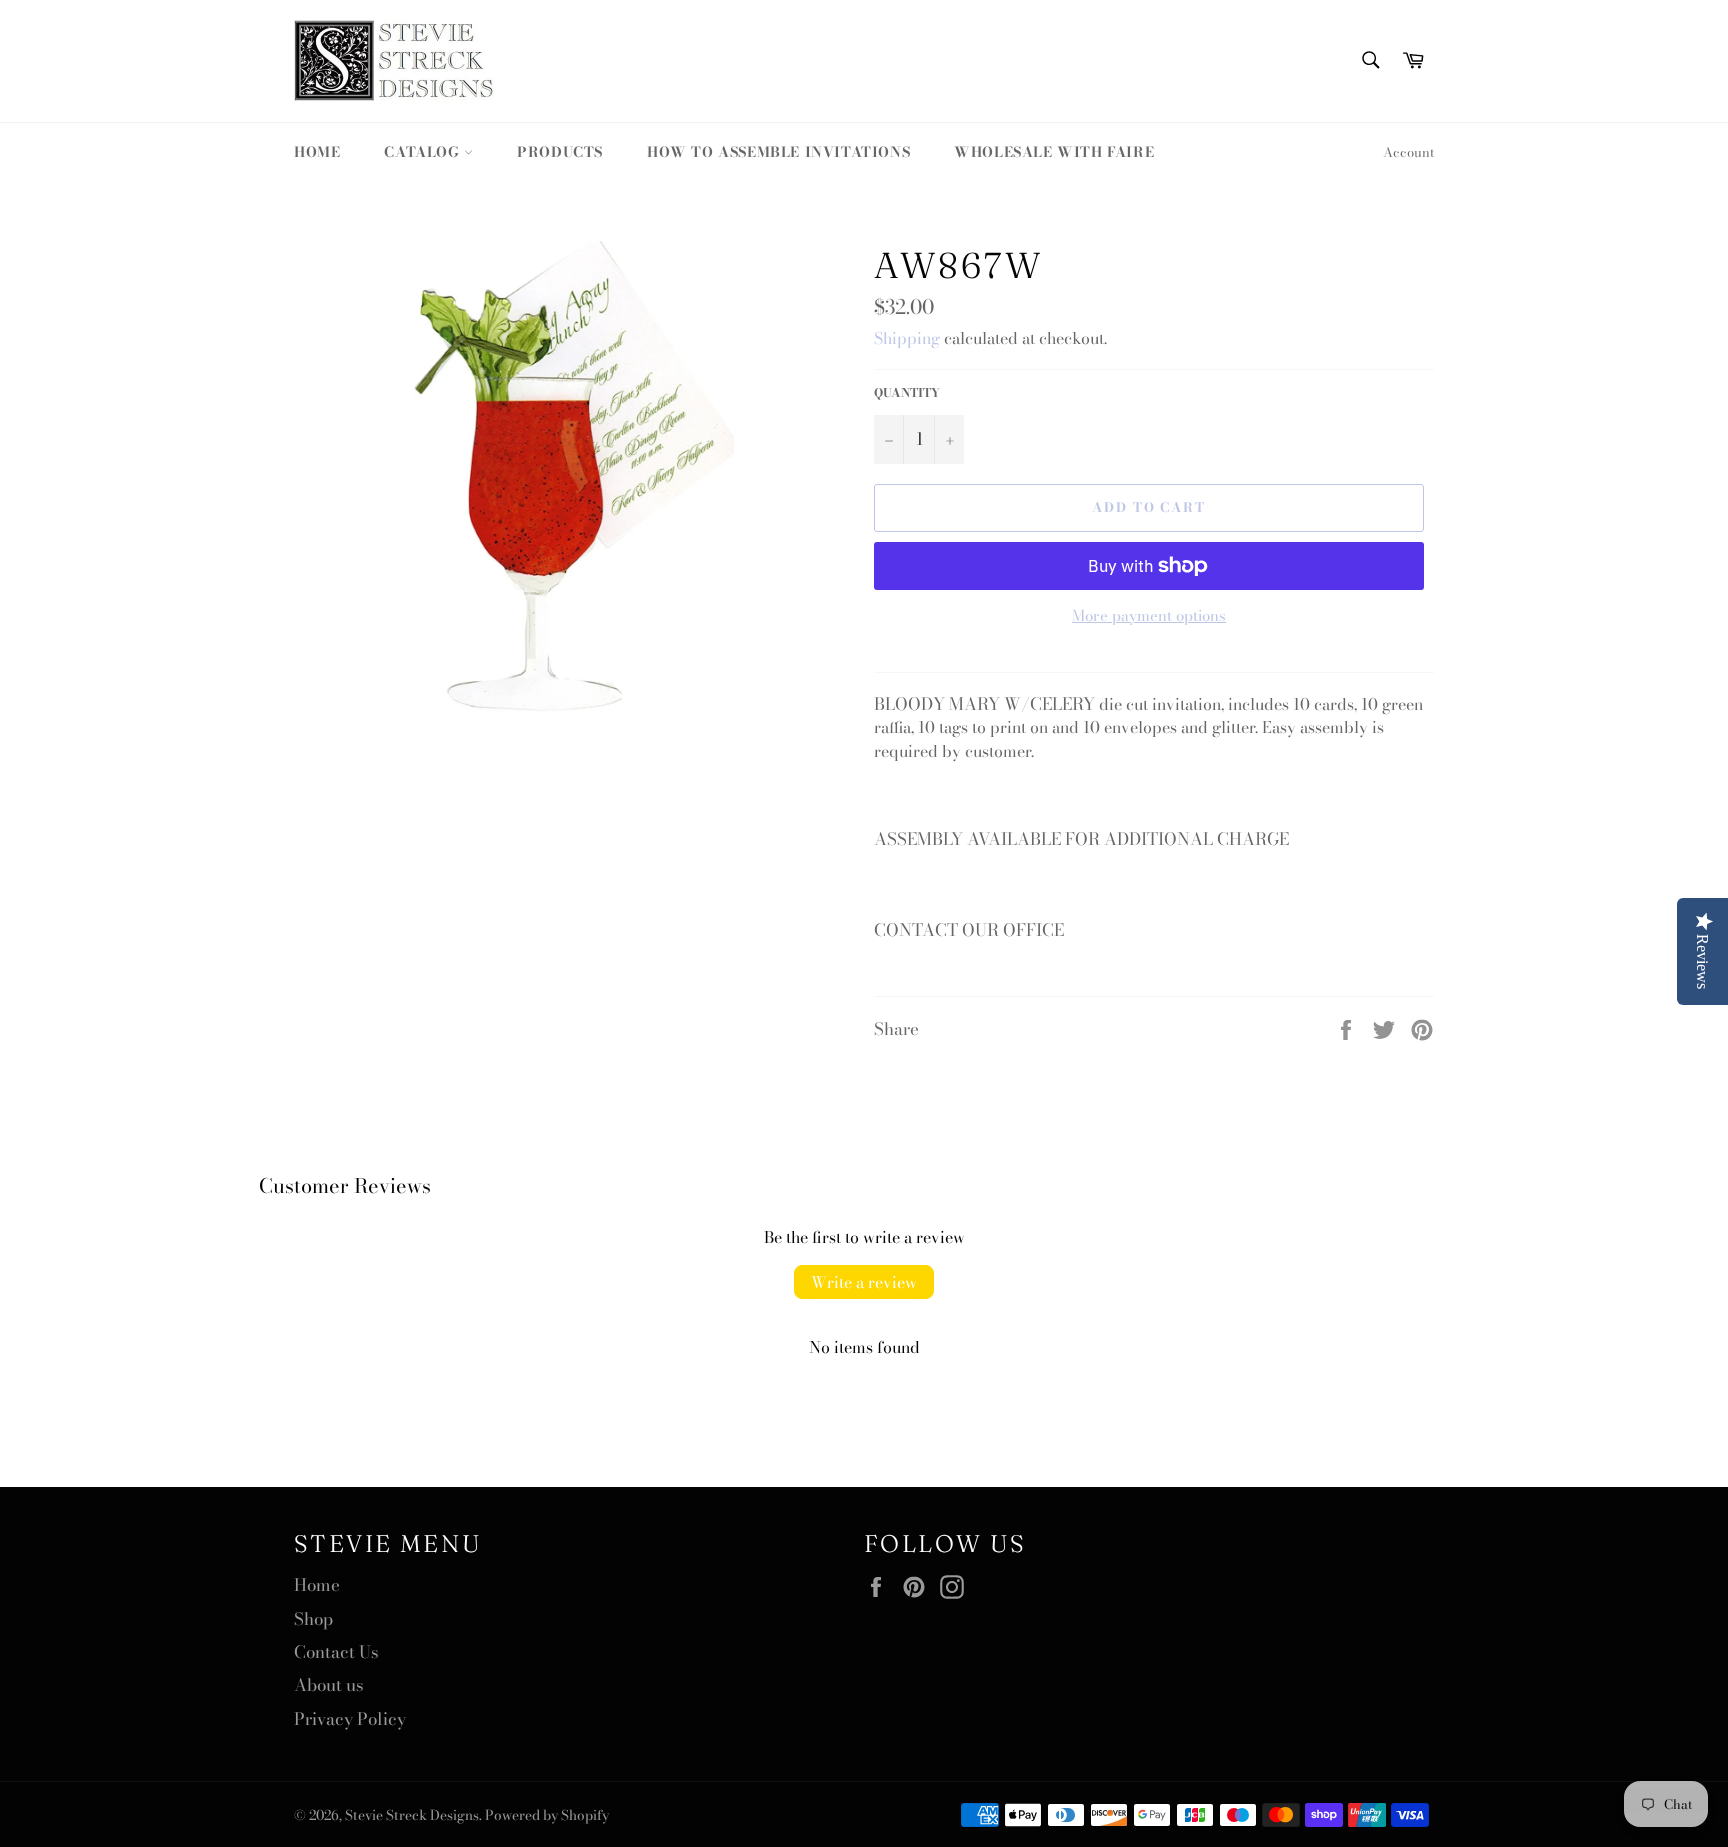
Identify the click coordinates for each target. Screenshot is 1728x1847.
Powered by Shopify (547, 1815)
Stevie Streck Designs (412, 1815)
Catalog (424, 152)
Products (560, 152)
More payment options (1149, 616)
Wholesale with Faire (1054, 152)
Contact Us (336, 1652)
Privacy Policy (350, 1719)
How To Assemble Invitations (778, 152)
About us (329, 1685)
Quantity (907, 393)
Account (1408, 152)
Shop (313, 1619)
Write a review (864, 1282)
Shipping (907, 338)
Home (317, 152)
